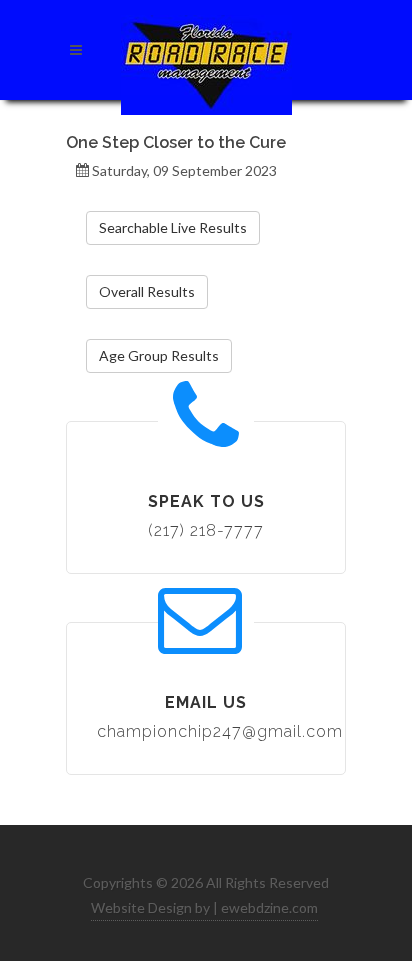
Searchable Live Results (173, 227)
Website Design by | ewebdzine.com (204, 907)
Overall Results (147, 291)
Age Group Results (159, 355)
